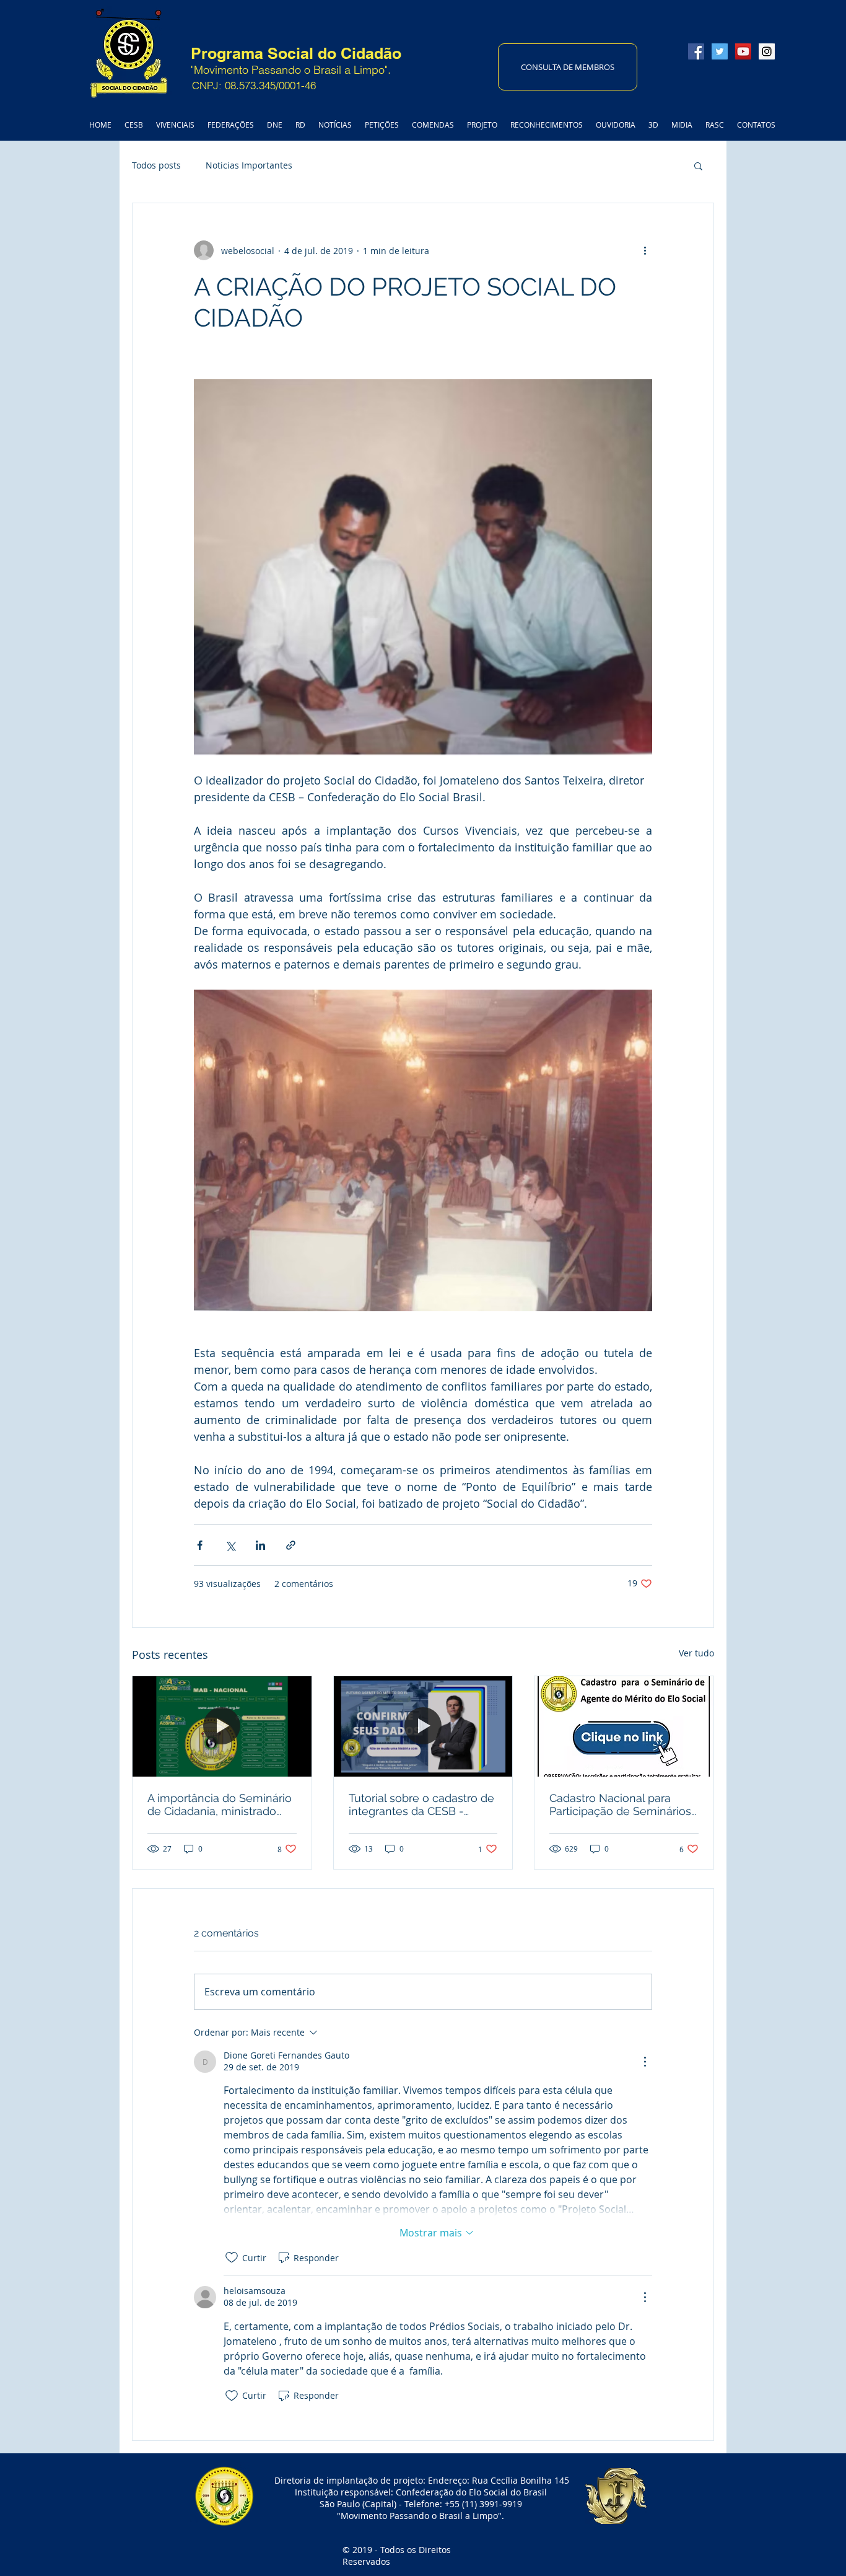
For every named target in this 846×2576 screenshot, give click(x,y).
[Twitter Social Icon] (720, 51)
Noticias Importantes (249, 165)
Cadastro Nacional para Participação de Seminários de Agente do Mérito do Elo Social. (621, 1805)
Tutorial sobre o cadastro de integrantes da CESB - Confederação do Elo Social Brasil (421, 1805)
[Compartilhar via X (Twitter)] (230, 1545)
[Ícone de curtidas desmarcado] (232, 2257)
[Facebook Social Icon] (696, 51)
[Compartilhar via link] (291, 1545)
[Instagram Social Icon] (767, 51)
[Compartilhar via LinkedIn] (260, 1545)
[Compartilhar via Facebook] (200, 1545)
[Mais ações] (645, 250)
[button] (698, 165)
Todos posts (156, 165)
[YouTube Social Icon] (743, 51)
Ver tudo (696, 1653)
